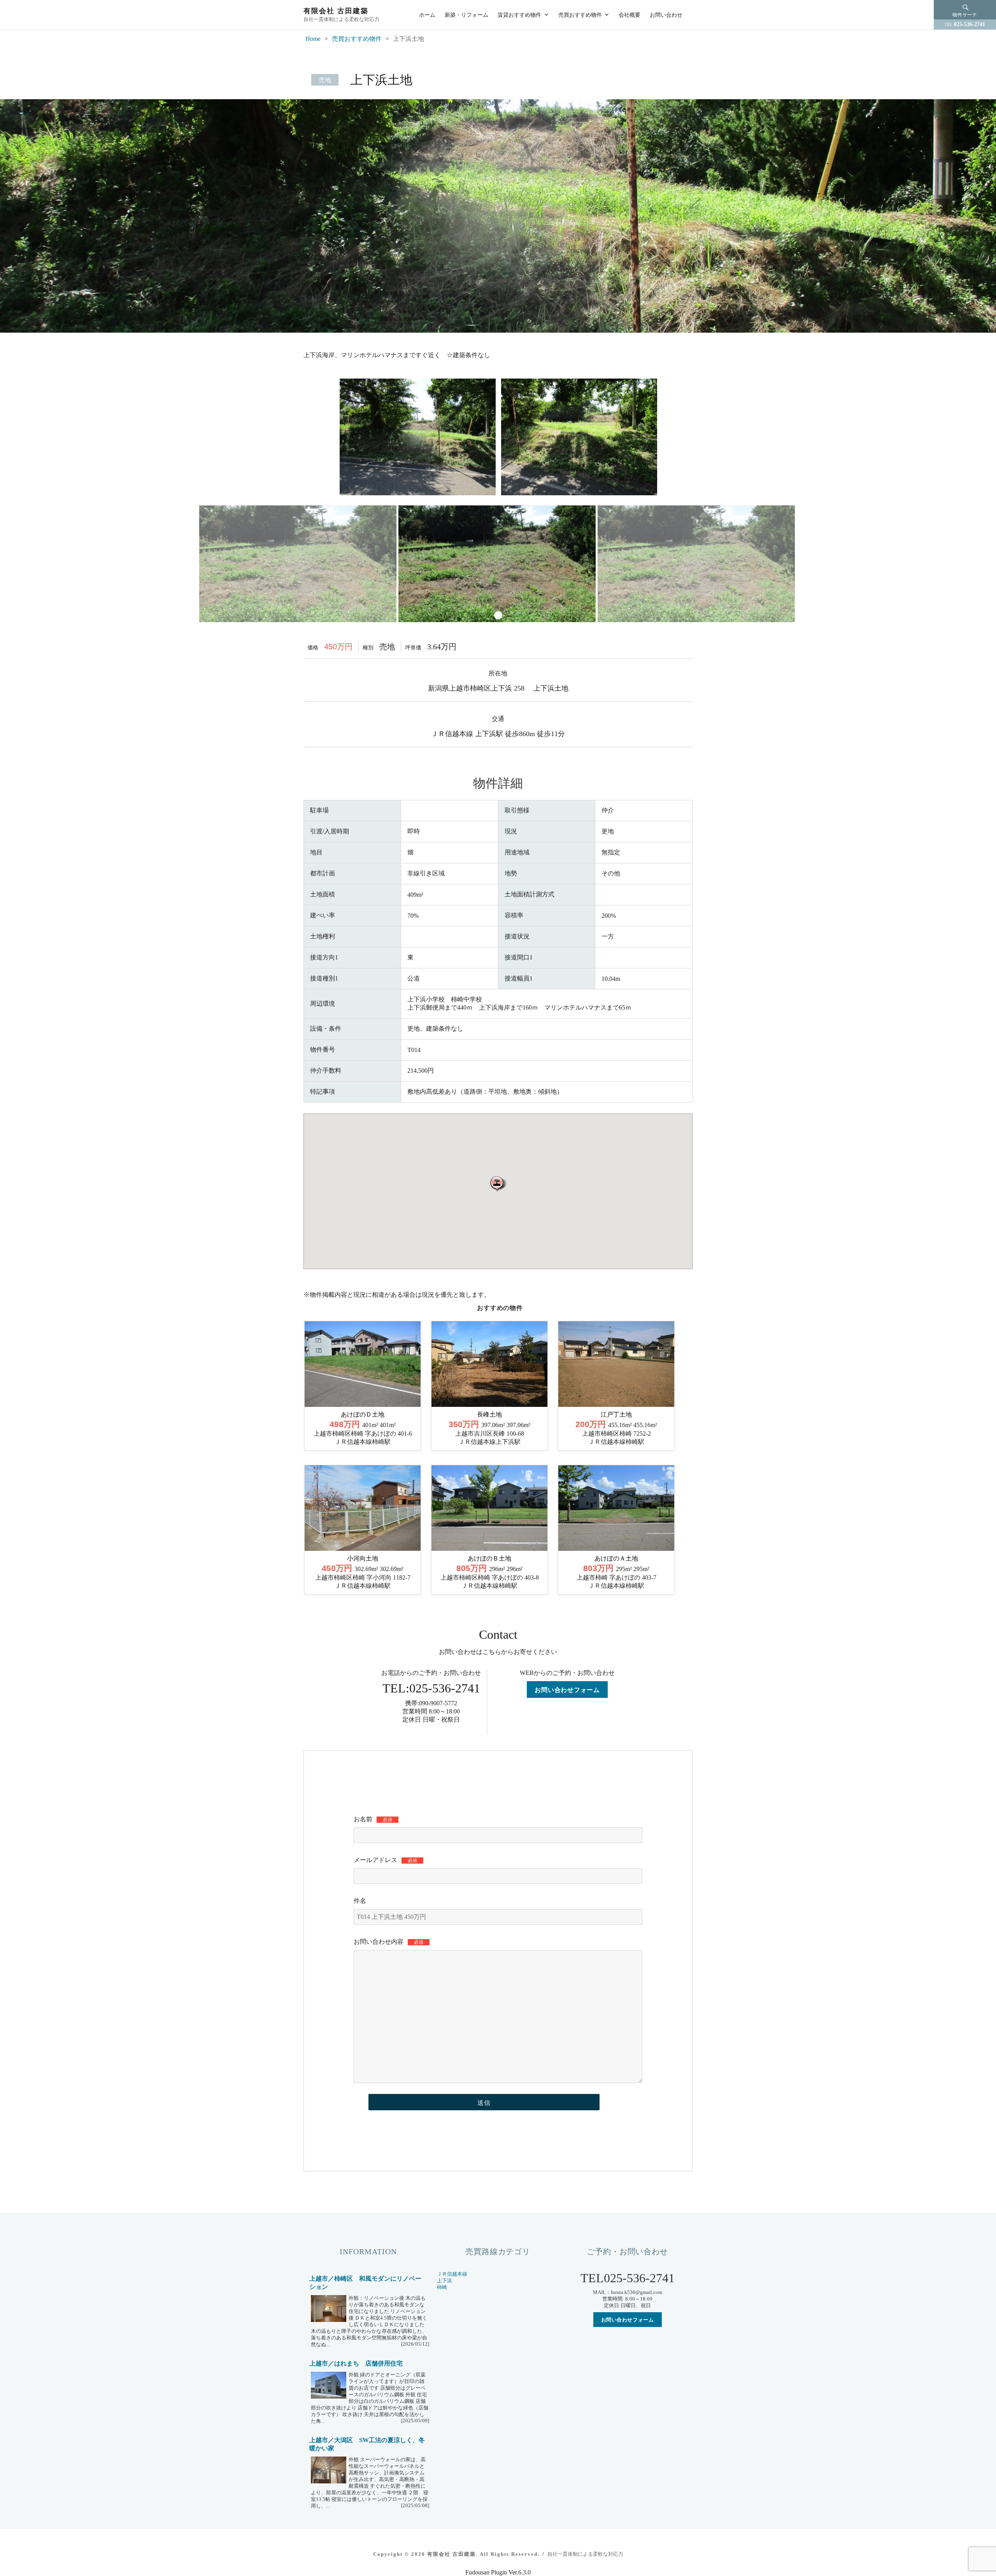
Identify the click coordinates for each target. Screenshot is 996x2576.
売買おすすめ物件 (580, 14)
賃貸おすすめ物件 (519, 14)
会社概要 (630, 14)
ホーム (427, 14)
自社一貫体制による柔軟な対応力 (585, 2554)
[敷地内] (417, 563)
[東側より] (416, 436)
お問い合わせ (666, 14)
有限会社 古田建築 (336, 11)
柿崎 (442, 2287)
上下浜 (445, 2281)
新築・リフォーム (466, 14)
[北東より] (577, 436)
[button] (498, 1183)
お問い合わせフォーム (567, 1690)
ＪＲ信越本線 (452, 2274)
